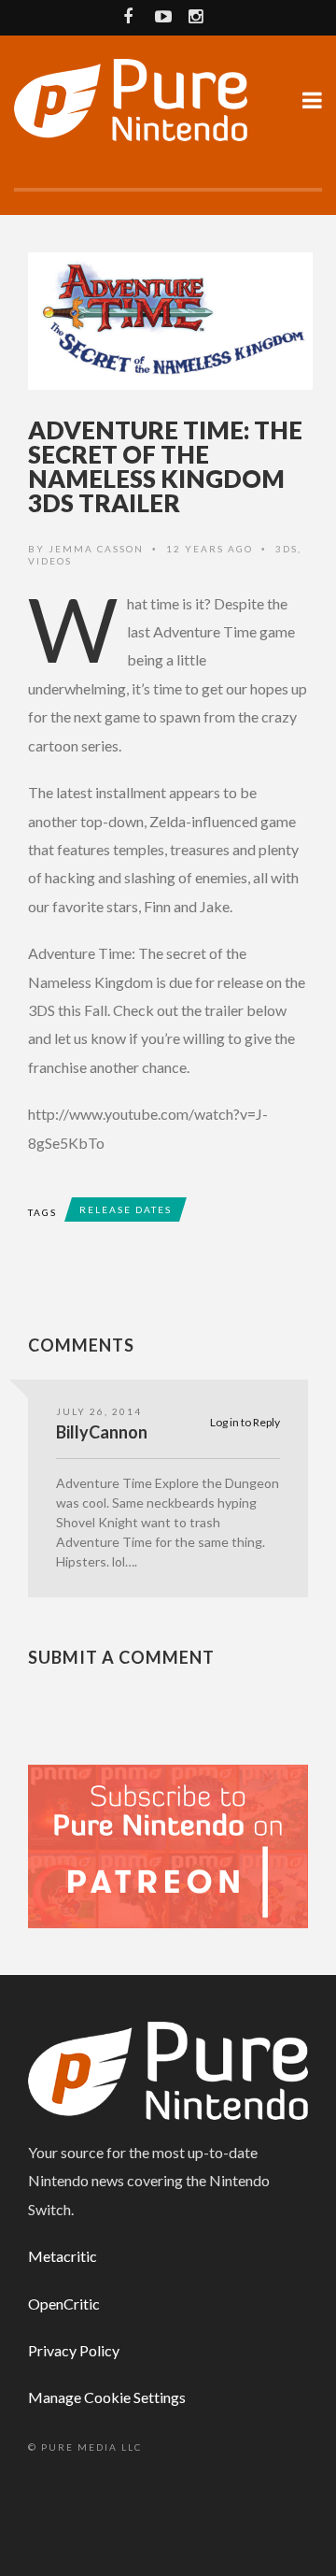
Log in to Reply (245, 1422)
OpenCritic (64, 2304)
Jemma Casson (96, 549)
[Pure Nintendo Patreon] (168, 1845)
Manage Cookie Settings (107, 2397)
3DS (287, 549)
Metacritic (63, 2256)
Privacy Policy (74, 2350)
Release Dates (126, 1209)
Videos (50, 561)
